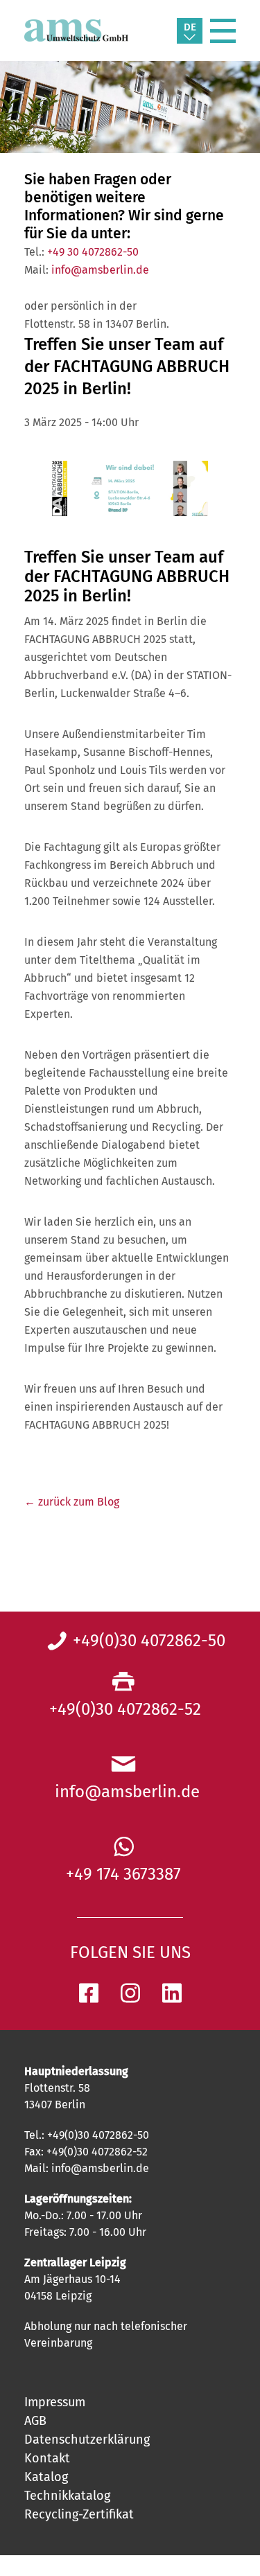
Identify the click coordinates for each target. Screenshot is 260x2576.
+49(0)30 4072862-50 (149, 1641)
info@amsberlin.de (100, 270)
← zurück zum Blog (72, 1502)
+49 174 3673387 (123, 1874)
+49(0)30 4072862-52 (123, 1709)
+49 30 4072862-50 (93, 252)
